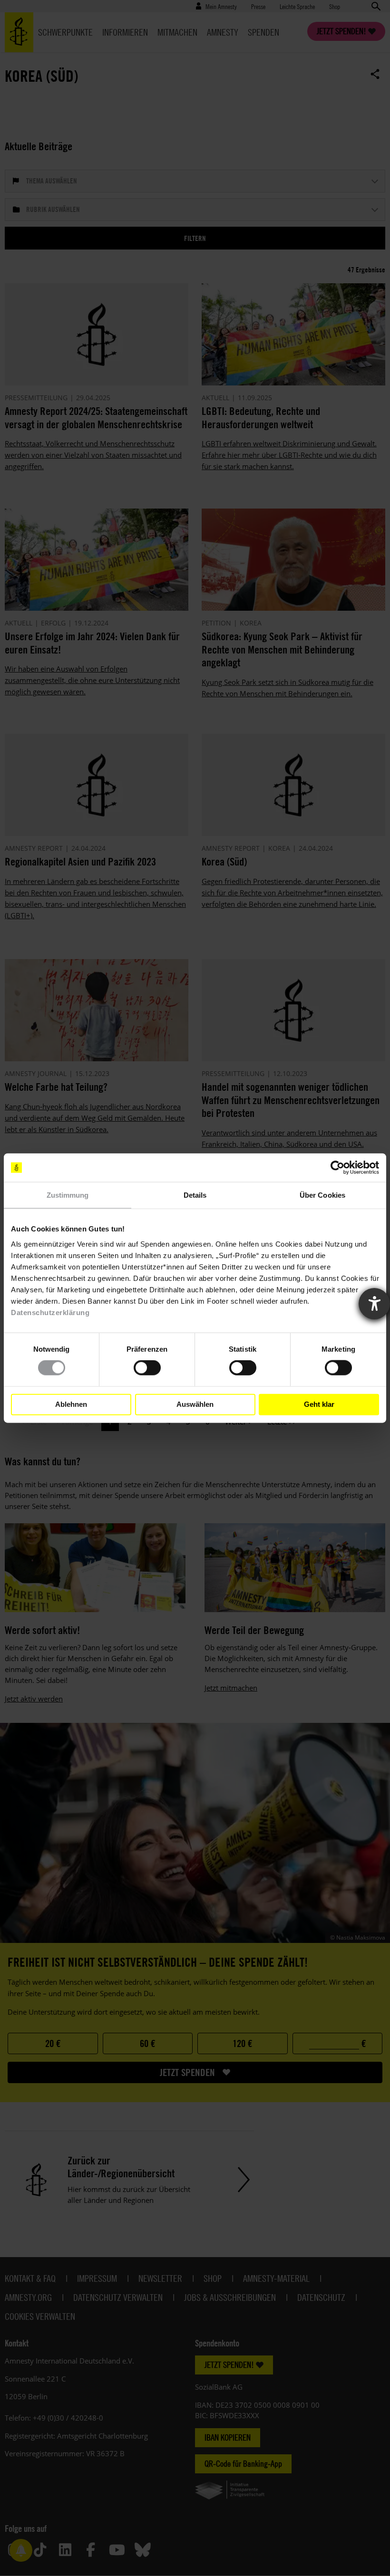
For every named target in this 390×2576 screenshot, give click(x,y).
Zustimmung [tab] (68, 1195)
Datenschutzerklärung (50, 1312)
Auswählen (195, 1404)
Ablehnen (71, 1404)
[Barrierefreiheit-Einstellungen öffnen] (374, 1304)
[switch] (147, 1368)
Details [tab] (195, 1195)
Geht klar (319, 1404)
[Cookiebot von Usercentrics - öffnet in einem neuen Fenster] (337, 1168)
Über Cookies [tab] (322, 1195)
